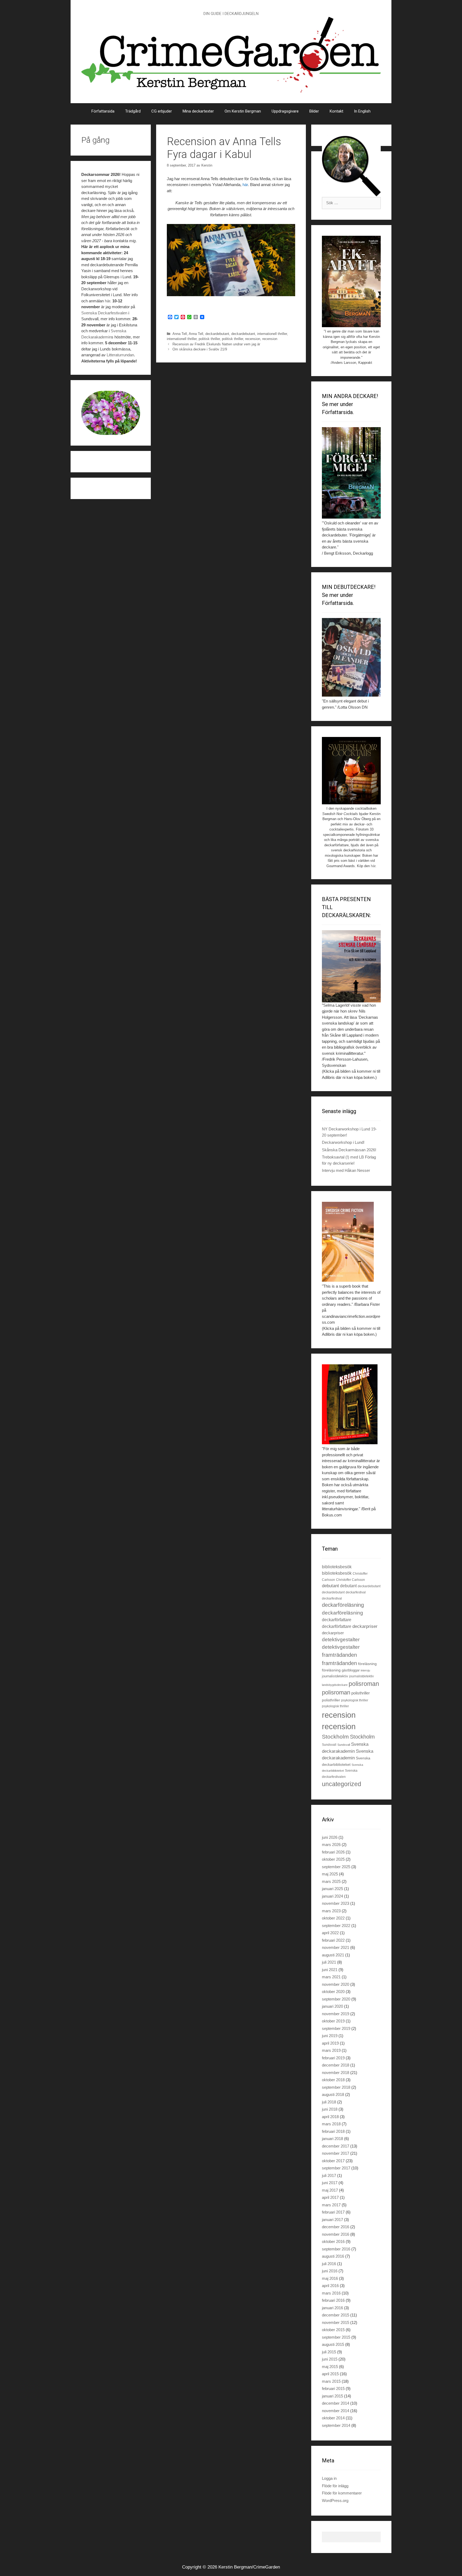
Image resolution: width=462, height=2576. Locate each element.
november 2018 (336, 2073)
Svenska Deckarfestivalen (104, 313)
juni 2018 (330, 2109)
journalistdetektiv (335, 1676)
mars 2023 (331, 1911)
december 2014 (336, 2403)
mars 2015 (331, 2381)
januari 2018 (332, 2139)
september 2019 (336, 2028)
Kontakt (336, 111)
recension (253, 339)
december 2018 (336, 2065)
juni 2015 (330, 2359)
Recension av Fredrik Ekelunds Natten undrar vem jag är (216, 344)
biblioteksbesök (337, 1567)
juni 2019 (330, 2036)
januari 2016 (332, 2308)
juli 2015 (329, 2352)
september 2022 (336, 1926)
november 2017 (336, 2153)
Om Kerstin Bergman (243, 111)
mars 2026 (331, 1845)
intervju (365, 1670)
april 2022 (330, 1933)
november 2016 (336, 2234)
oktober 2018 (333, 2080)
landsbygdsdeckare (335, 1685)
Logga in (329, 2478)
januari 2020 (332, 2006)
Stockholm (335, 1737)
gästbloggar (351, 1670)
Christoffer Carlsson (351, 1580)
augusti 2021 (333, 1955)
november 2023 (336, 1903)
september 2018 (336, 2087)
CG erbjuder (162, 111)
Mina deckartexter (198, 111)
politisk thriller (209, 339)
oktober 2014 (333, 2418)
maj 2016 (330, 2278)
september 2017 (336, 2168)
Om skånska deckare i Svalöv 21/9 (200, 349)
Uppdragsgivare (285, 111)
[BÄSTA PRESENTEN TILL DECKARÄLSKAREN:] (351, 966)
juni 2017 (330, 2183)
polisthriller (361, 1693)
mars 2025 (331, 1881)
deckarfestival (356, 1592)
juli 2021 (329, 1962)
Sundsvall (329, 1745)
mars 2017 (331, 2205)
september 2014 (336, 2425)
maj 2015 (330, 2367)
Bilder (314, 111)
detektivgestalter (341, 1640)
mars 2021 (331, 1977)
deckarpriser (365, 1626)
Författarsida (103, 111)
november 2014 (336, 2411)
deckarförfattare (337, 1620)
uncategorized (342, 1784)
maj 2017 (330, 2190)
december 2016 (336, 2227)
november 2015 (336, 2322)
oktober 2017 (333, 2161)
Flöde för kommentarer (342, 2493)
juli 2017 (329, 2175)
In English (362, 111)
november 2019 (336, 2014)
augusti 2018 (333, 2094)
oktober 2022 (333, 1918)
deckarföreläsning (343, 1605)
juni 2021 (330, 1970)
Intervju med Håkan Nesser (346, 1170)
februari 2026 (333, 1852)
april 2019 (330, 2043)
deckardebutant (217, 334)
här (245, 185)
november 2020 (336, 1984)
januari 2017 (332, 2220)
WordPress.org (335, 2500)
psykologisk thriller (355, 1700)
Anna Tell (180, 334)
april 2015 (330, 2374)
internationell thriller (272, 334)
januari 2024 (332, 1896)
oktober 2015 (333, 2330)
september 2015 (336, 2337)
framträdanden (339, 1655)
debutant (330, 1586)
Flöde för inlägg (335, 2486)
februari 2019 (333, 2058)
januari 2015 (332, 2396)
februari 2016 (333, 2300)
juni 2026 (330, 1837)
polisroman (364, 1684)
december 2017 (336, 2146)
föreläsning (367, 1664)
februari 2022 (333, 1940)
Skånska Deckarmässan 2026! (349, 1150)
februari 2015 (333, 2388)
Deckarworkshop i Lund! (343, 1142)
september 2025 (336, 1867)
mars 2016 (331, 2293)
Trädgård (133, 111)
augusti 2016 (333, 2256)
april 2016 (330, 2286)
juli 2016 (329, 2264)
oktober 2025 (333, 1859)
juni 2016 (330, 2271)
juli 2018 (329, 2102)
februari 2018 (333, 2131)
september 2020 (336, 1999)
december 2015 (336, 2315)
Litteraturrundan (120, 355)
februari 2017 (333, 2212)
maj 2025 (330, 1874)
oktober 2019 (333, 2021)
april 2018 (330, 2117)
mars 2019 (331, 2050)
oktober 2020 (333, 1992)
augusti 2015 (333, 2344)
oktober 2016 (333, 2241)
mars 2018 (331, 2124)
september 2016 (336, 2249)
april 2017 (330, 2197)
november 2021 (336, 1947)
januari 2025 (332, 1889)
